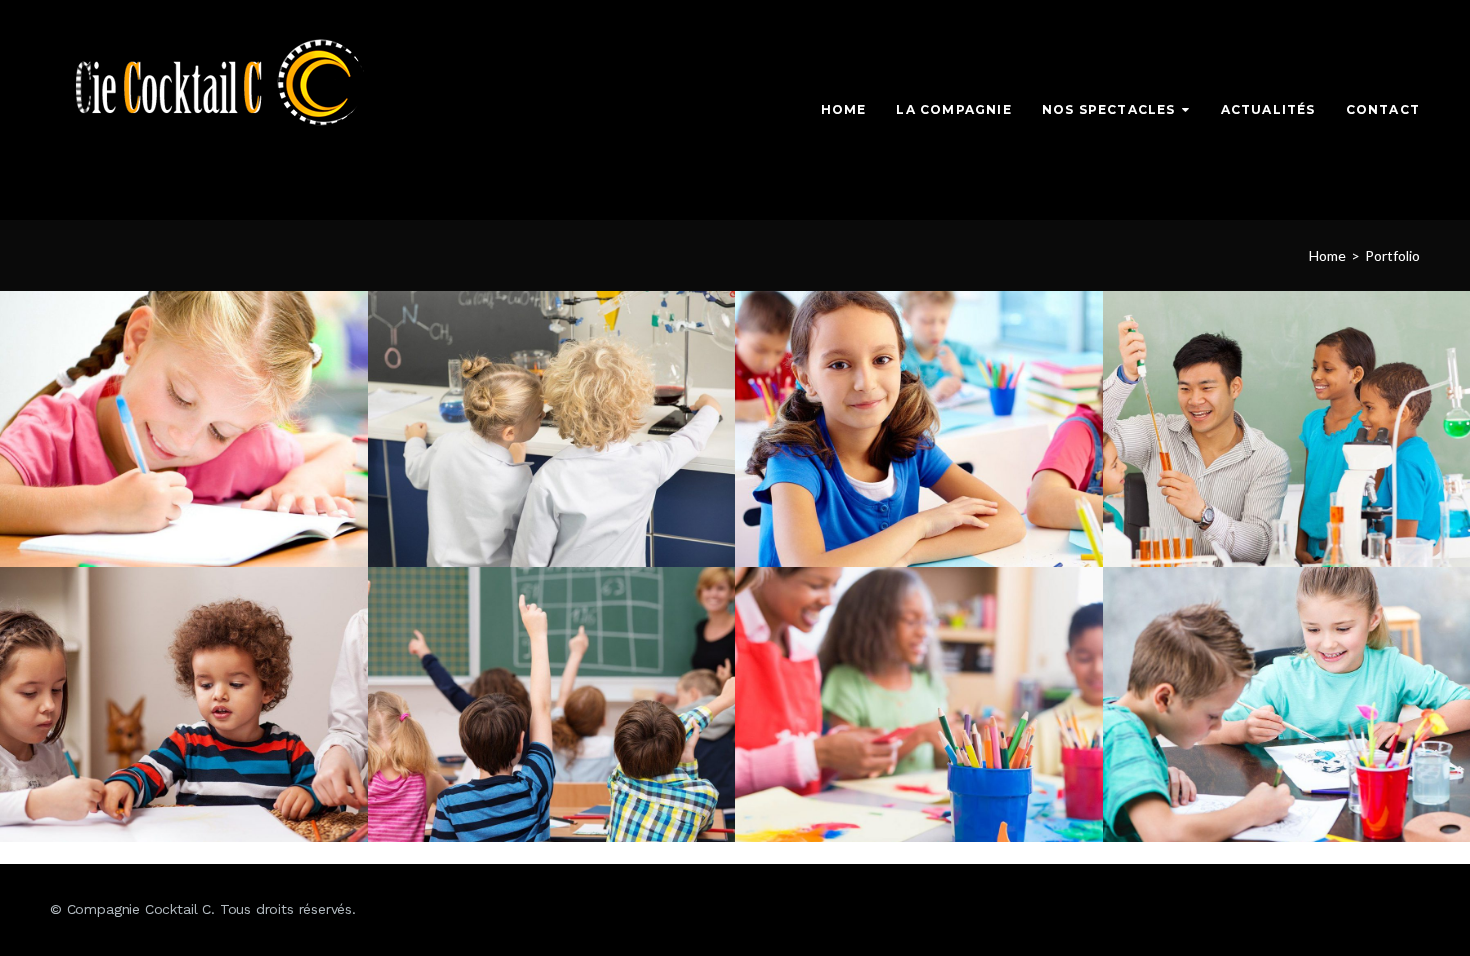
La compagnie (953, 109)
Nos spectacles (1109, 109)
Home (844, 109)
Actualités (1268, 109)
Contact (1383, 109)
